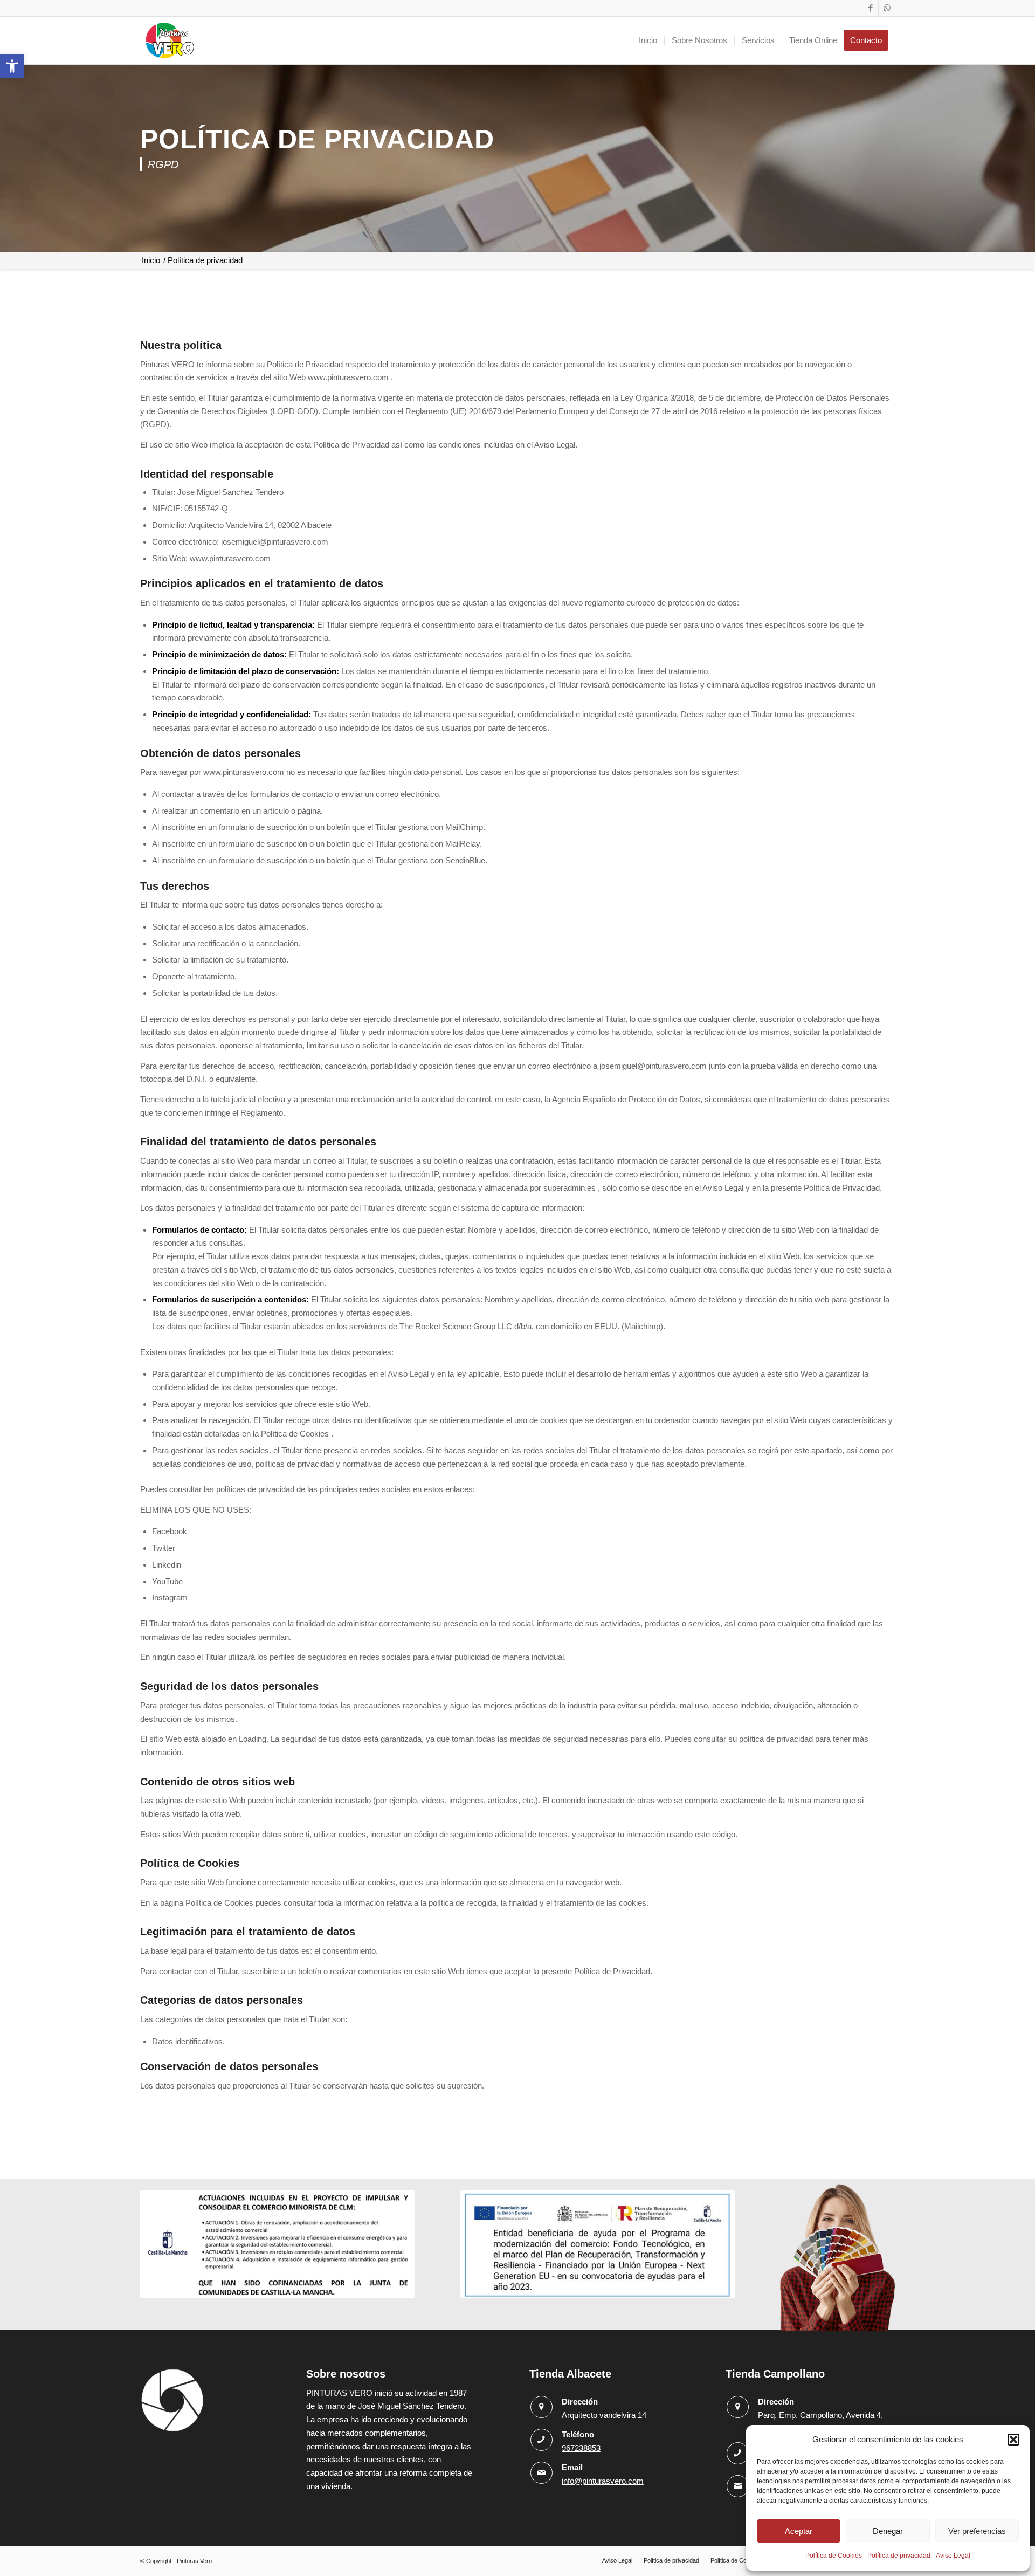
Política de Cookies (834, 2556)
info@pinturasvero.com (603, 2481)
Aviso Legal (953, 2556)
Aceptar (799, 2531)
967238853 (581, 2448)
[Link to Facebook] (870, 8)
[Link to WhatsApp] (887, 8)
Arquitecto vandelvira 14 (604, 2415)
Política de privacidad (899, 2556)
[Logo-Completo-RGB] (170, 40)
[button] (12, 66)
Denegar (888, 2531)
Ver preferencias (977, 2531)
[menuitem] (648, 40)
